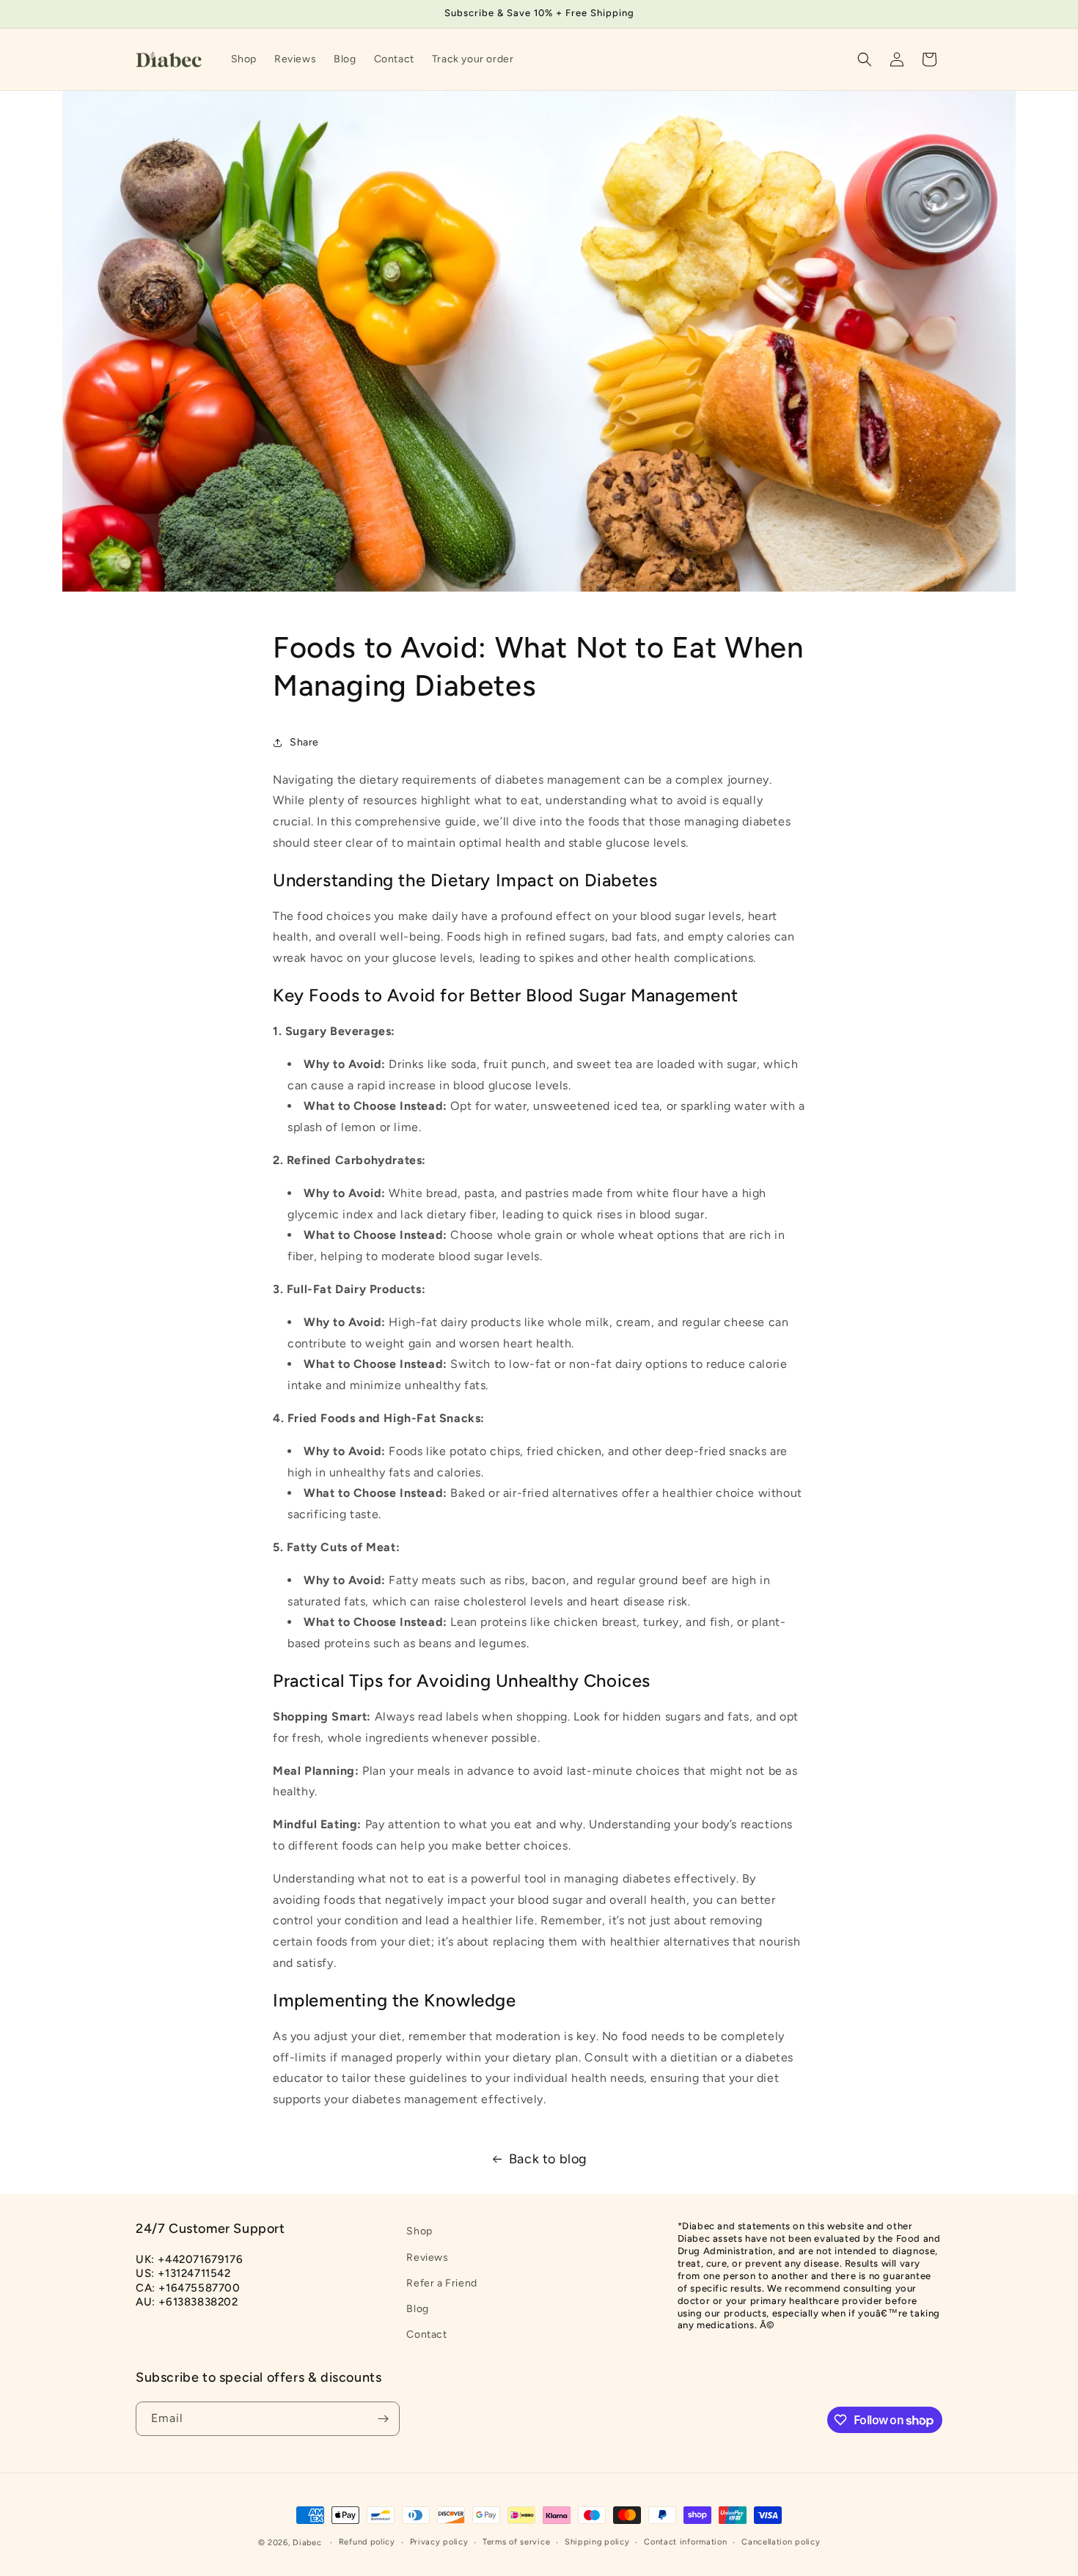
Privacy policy (439, 2542)
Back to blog (548, 2159)
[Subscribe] (383, 2419)
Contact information (685, 2542)
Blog (417, 2309)
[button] (865, 59)
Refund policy (367, 2542)
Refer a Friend (441, 2283)
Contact (426, 2334)
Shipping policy (597, 2542)
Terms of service (516, 2542)
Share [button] (304, 742)
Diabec (307, 2543)
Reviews (427, 2257)
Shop (419, 2231)
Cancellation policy (781, 2542)
